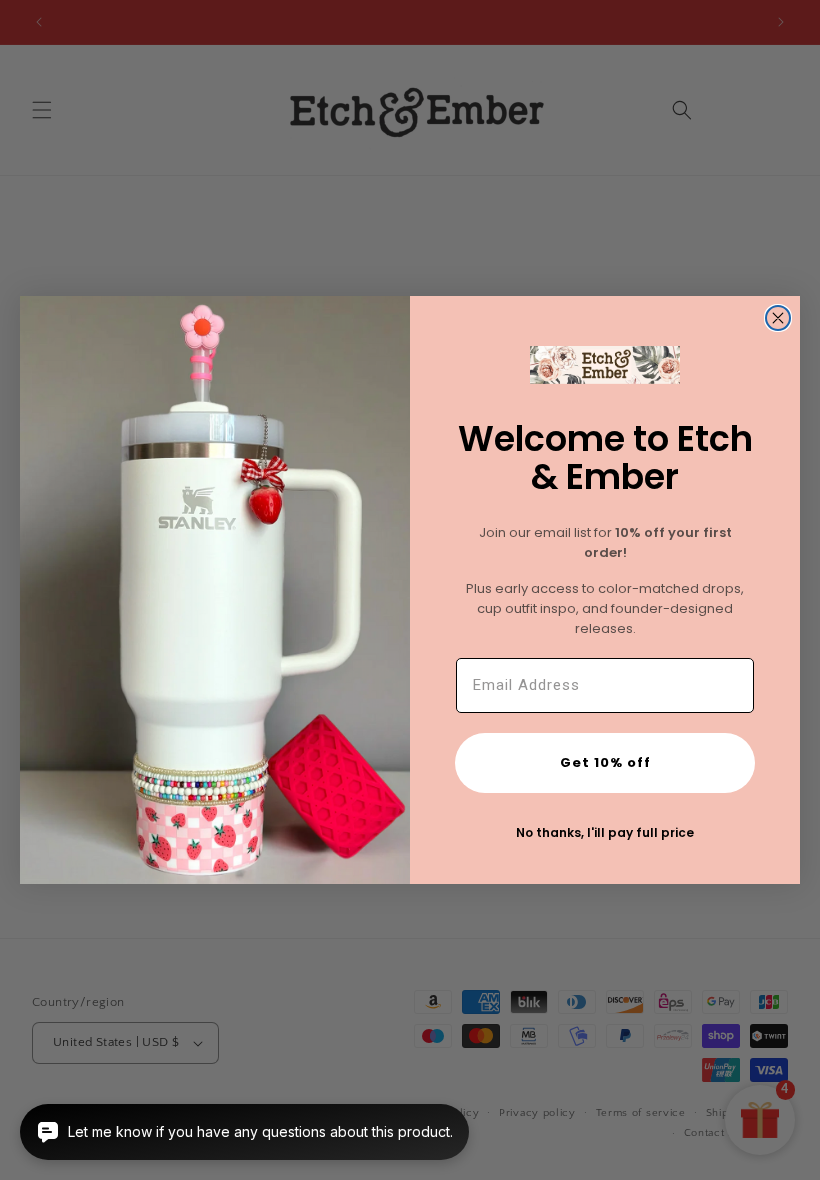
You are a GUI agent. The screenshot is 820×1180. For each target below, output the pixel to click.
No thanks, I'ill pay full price (605, 832)
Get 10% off (605, 762)
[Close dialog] (778, 318)
